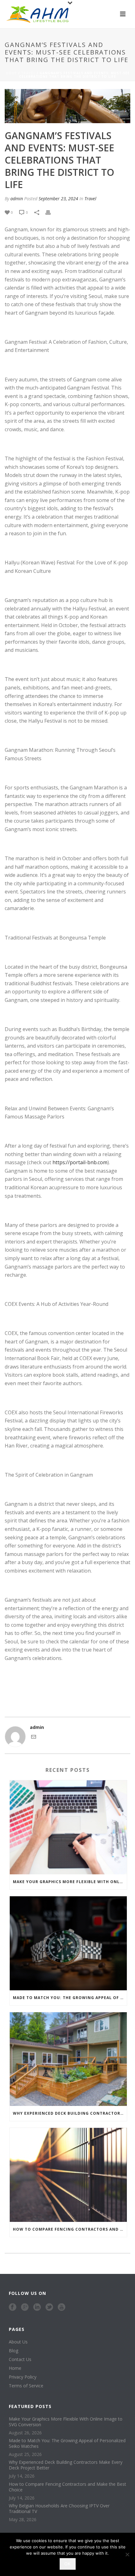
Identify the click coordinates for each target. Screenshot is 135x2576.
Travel (28, 73)
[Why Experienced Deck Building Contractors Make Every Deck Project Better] (68, 2059)
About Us (18, 2342)
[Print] (51, 212)
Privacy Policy (23, 2377)
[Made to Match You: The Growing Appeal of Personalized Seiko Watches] (68, 1943)
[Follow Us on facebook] (13, 2307)
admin (17, 199)
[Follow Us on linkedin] (37, 2307)
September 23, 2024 (58, 199)
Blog (13, 2351)
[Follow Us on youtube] (62, 2307)
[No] (127, 2554)
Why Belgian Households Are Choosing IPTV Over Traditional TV (59, 2509)
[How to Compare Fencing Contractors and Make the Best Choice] (68, 2175)
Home (11, 73)
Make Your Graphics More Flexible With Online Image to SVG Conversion (70, 1882)
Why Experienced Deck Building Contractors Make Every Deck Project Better (70, 2113)
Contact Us (20, 2359)
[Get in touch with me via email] (34, 1738)
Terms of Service (26, 2386)
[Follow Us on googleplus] (25, 2307)
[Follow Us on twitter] (49, 2307)
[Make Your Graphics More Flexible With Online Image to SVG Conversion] (68, 1827)
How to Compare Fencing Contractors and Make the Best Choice (70, 2229)
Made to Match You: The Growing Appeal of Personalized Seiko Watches (70, 1998)
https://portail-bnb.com (80, 1162)
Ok (68, 2564)
